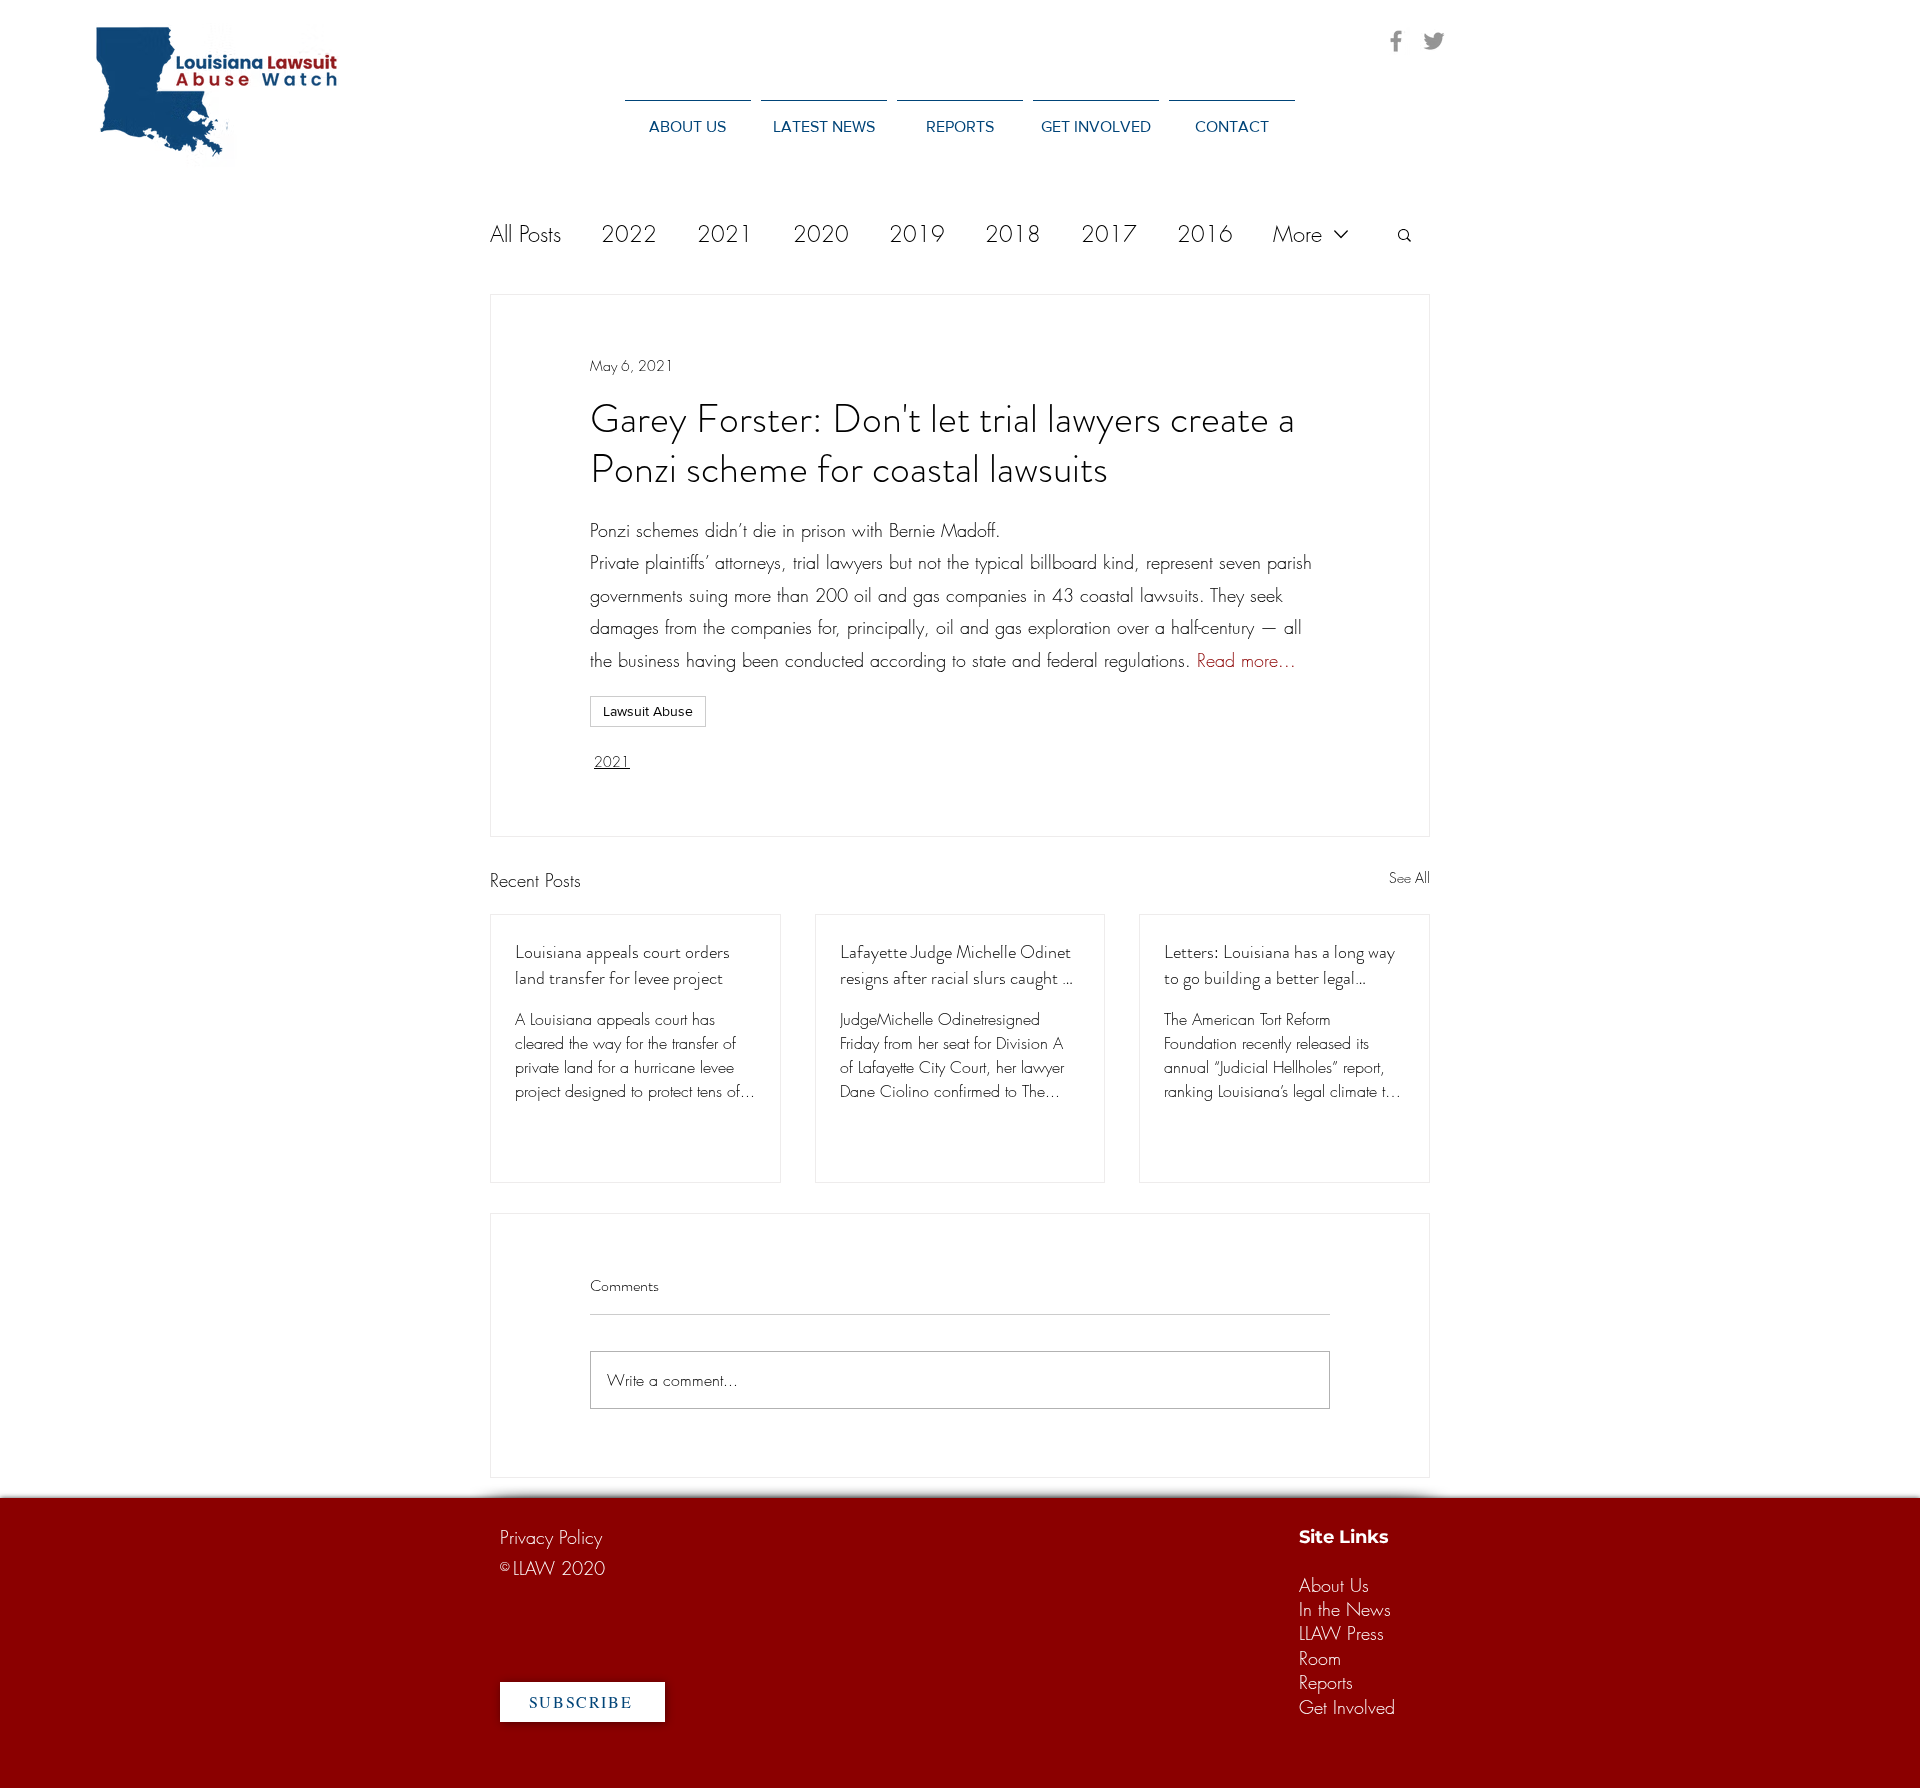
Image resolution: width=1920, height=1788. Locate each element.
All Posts (525, 234)
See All (1409, 877)
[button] (824, 117)
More (1297, 234)
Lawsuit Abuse (648, 711)
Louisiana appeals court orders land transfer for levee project (622, 965)
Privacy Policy (551, 1537)
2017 (1109, 234)
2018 (1013, 234)
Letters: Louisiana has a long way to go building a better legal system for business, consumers (1279, 965)
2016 (1205, 234)
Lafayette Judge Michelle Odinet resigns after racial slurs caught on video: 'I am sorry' (960, 965)
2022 (629, 234)
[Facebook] (1396, 41)
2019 (917, 234)
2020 (821, 234)
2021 (725, 234)
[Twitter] (1434, 41)
